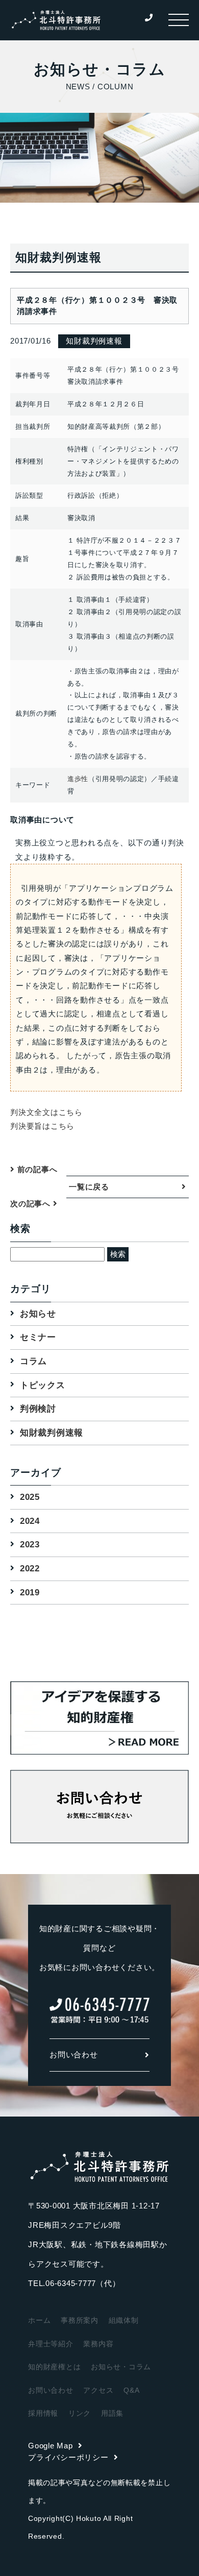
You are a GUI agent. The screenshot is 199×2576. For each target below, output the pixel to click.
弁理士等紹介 (51, 2344)
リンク (80, 2413)
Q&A (131, 2390)
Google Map (51, 2446)
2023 (30, 1545)
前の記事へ (36, 1169)
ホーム (39, 2320)
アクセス (98, 2390)
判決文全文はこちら (46, 1112)
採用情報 (43, 2413)
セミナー (38, 1337)
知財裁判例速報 (52, 1433)
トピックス (43, 1385)
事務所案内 (80, 2320)
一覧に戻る (89, 1187)
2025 (30, 1497)
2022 (30, 1569)
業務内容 (98, 2344)
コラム (33, 1361)
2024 (30, 1521)
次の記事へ (32, 1204)
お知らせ (38, 1314)
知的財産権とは (54, 2367)
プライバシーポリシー (68, 2457)
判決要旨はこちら (42, 1126)
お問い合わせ (74, 2055)
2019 (30, 1593)
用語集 (112, 2413)
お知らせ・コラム (121, 2367)
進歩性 (78, 779)
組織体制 (124, 2320)
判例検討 (38, 1409)
